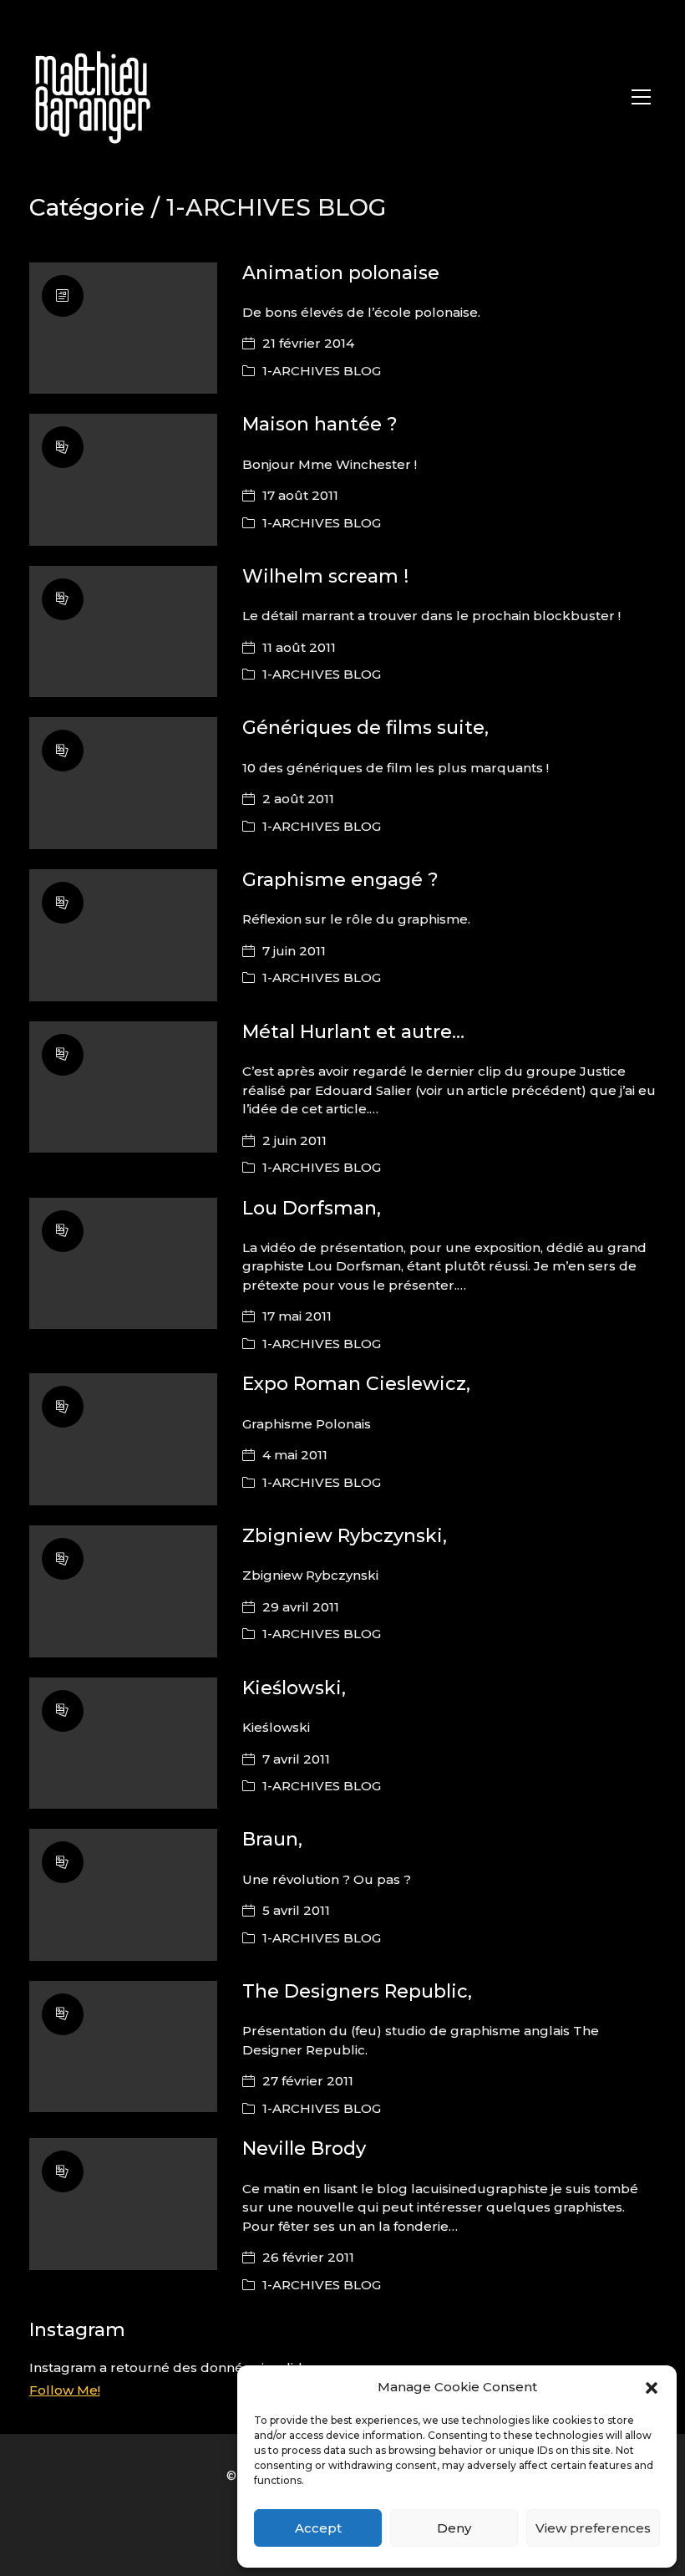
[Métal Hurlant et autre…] (123, 1087)
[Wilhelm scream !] (123, 632)
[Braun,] (123, 1895)
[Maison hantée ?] (123, 480)
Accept (318, 2528)
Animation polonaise (341, 273)
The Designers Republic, (357, 1991)
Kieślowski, (294, 1688)
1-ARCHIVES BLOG (322, 371)
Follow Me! (65, 2390)
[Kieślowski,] (123, 1744)
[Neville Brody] (123, 2204)
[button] (652, 2387)
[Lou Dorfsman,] (123, 1264)
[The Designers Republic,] (123, 2047)
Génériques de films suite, (365, 728)
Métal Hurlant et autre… (353, 1032)
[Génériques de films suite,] (123, 783)
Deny (454, 2528)
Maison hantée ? (320, 424)
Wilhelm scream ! (325, 576)
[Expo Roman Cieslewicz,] (123, 1439)
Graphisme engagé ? (340, 880)
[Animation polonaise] (123, 328)
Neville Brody (304, 2148)
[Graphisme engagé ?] (123, 935)
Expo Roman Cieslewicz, (356, 1384)
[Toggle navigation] (641, 97)
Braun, (272, 1839)
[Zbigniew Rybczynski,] (123, 1591)
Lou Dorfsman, (312, 1208)
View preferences (593, 2528)
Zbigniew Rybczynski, (345, 1536)
